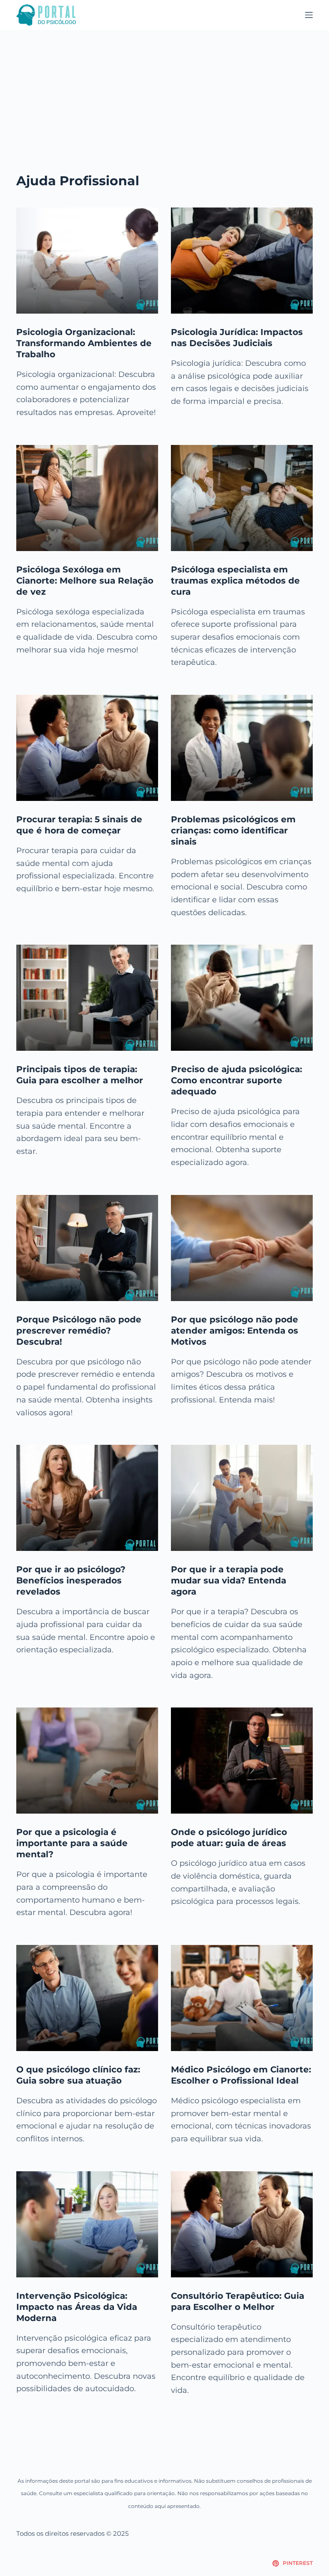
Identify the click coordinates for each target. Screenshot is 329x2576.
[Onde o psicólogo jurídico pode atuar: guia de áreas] (242, 1761)
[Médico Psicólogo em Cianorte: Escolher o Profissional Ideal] (242, 1998)
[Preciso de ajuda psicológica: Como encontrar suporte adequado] (242, 998)
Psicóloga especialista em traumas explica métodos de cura (235, 581)
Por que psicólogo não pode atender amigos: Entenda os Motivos (235, 1331)
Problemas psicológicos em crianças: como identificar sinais (233, 830)
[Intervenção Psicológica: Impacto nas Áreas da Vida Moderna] (87, 2224)
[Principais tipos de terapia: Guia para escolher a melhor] (87, 998)
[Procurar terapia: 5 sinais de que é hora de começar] (87, 748)
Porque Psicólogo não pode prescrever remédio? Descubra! (79, 1331)
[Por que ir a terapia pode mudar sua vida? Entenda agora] (242, 1498)
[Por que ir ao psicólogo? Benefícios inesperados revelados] (87, 1498)
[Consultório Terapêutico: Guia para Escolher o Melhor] (242, 2224)
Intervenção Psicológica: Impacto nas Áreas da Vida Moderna (77, 2307)
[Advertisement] (164, 94)
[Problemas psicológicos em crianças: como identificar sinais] (242, 748)
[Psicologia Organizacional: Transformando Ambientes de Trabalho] (87, 261)
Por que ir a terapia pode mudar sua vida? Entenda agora (229, 1580)
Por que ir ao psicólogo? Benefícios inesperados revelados (71, 1580)
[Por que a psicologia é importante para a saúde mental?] (87, 1761)
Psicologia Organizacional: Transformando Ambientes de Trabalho (84, 343)
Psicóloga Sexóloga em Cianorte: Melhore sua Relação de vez (85, 581)
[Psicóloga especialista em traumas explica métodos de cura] (242, 498)
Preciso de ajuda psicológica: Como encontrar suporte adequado (236, 1080)
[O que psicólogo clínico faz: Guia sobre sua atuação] (87, 1998)
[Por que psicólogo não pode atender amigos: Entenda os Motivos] (242, 1248)
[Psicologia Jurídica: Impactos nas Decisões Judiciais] (242, 261)
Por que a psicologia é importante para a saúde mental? (72, 1843)
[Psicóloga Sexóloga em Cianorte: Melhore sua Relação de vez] (87, 498)
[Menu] (309, 15)
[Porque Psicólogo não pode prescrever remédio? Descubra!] (87, 1248)
